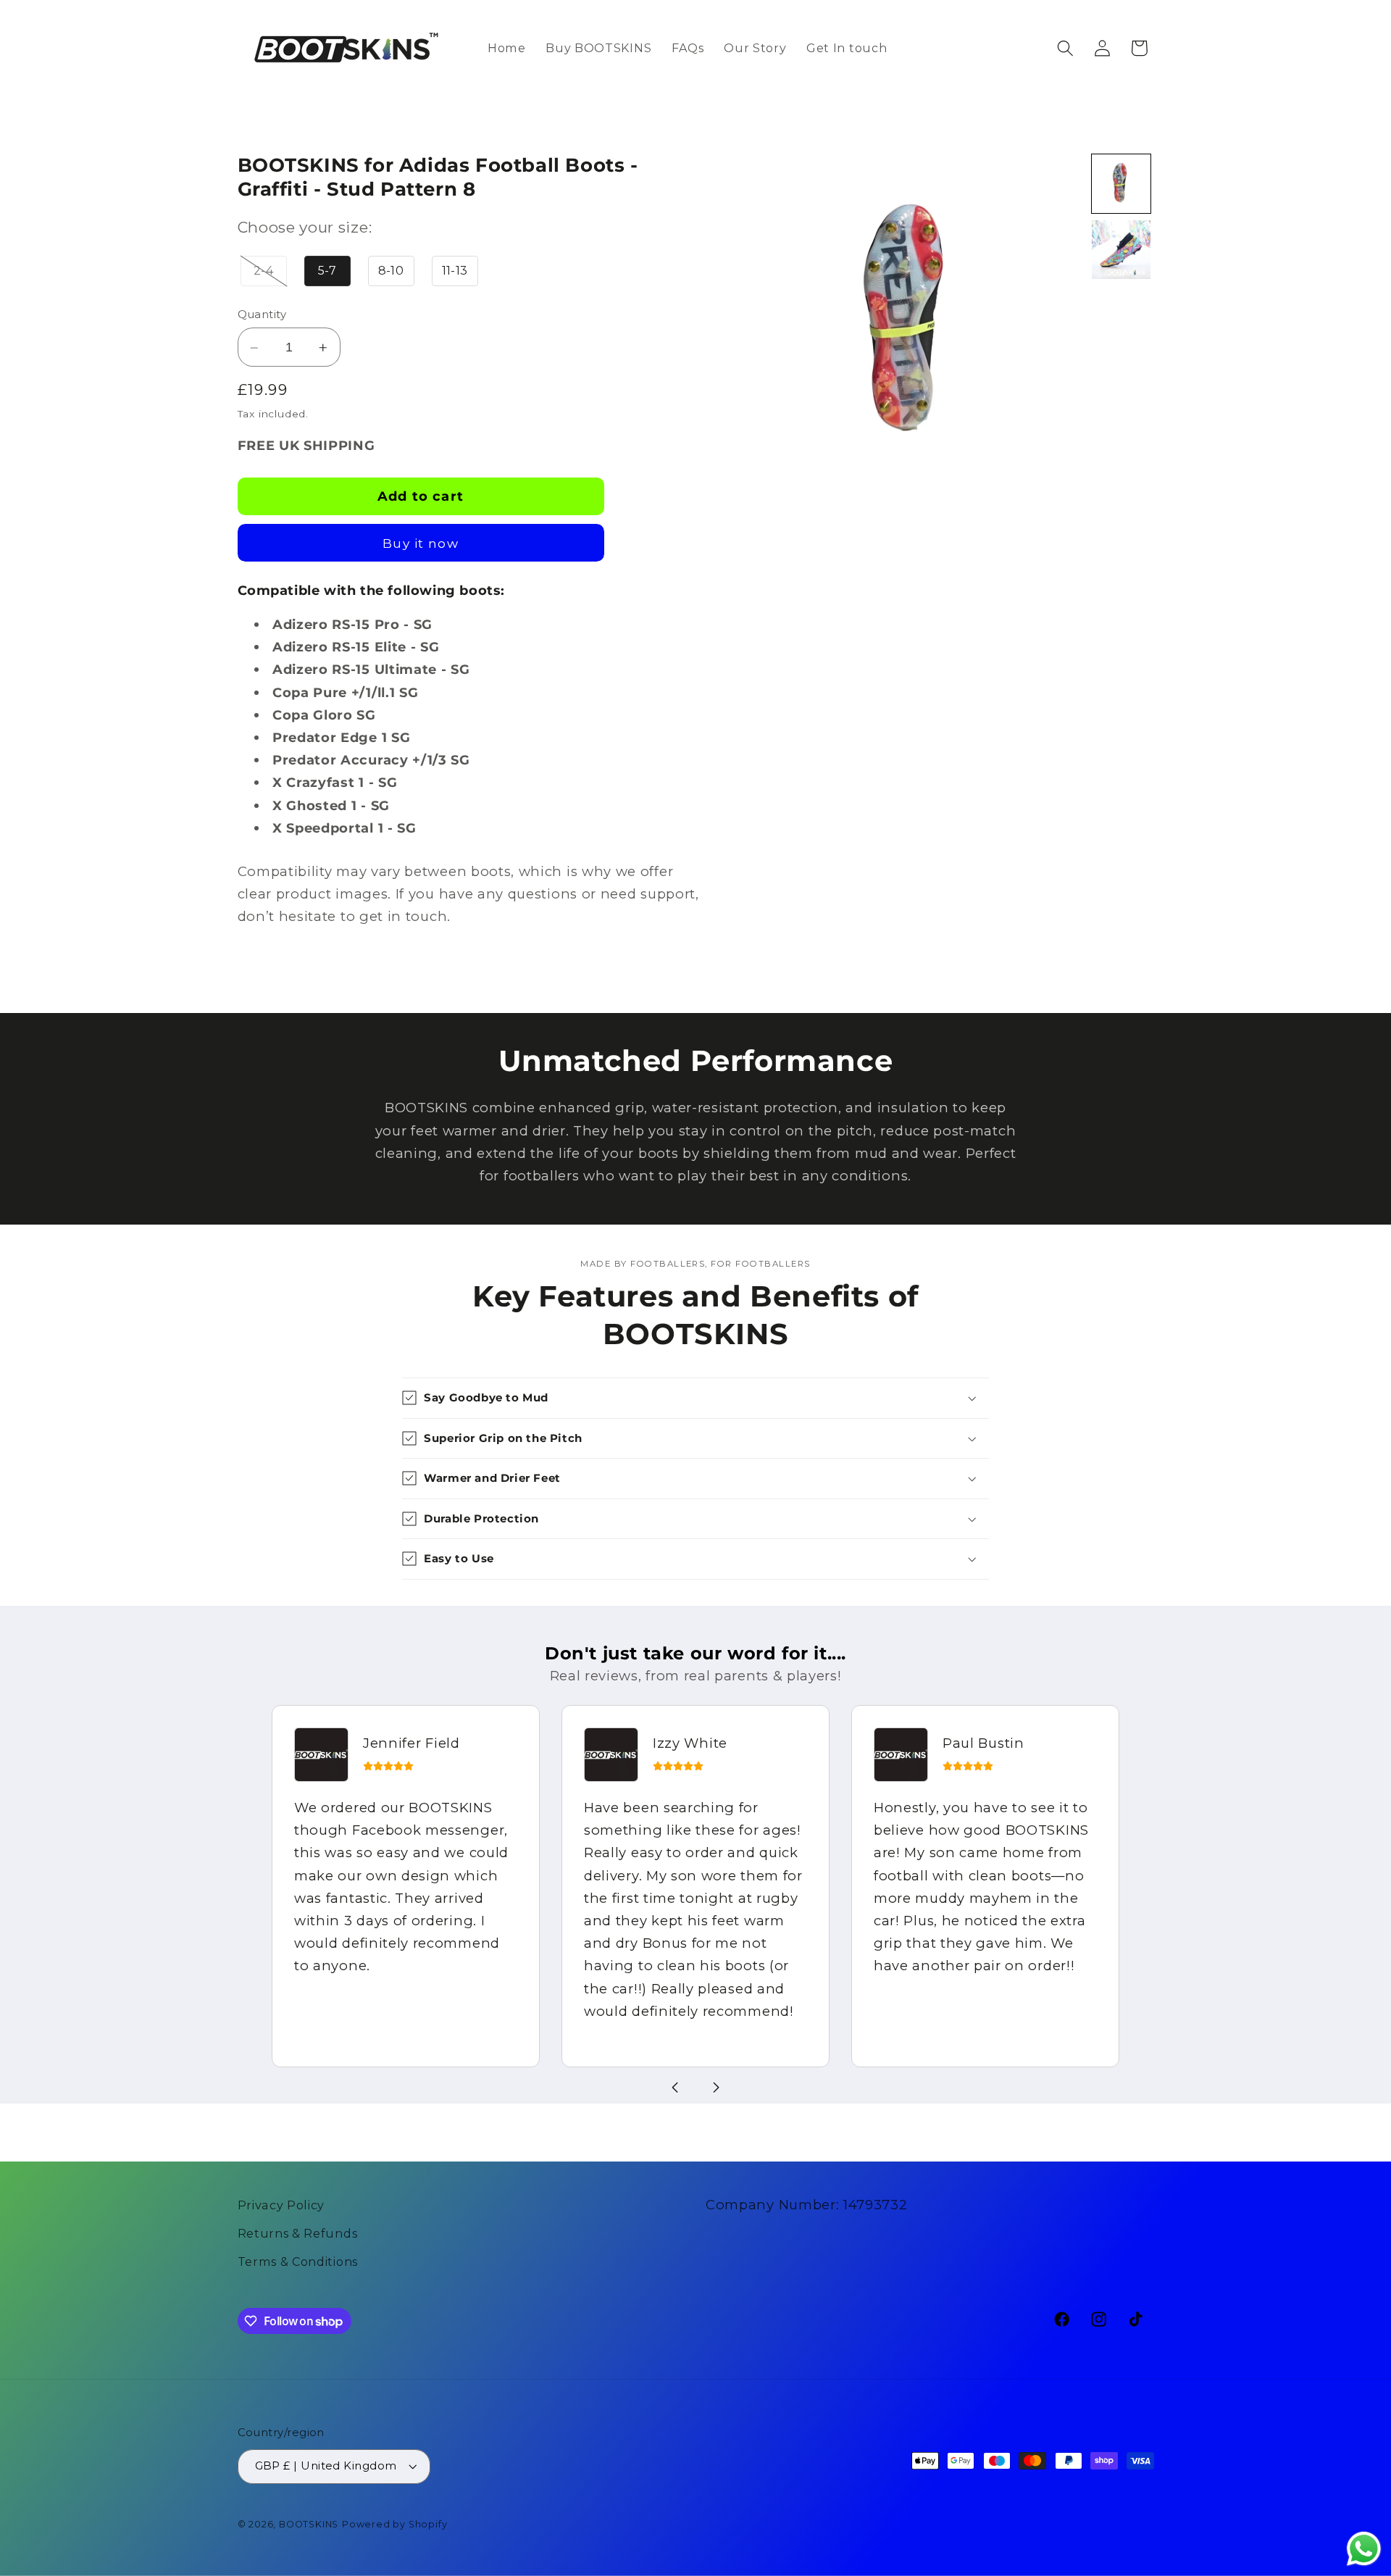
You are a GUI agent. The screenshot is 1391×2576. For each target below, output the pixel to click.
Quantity (262, 315)
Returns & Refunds (298, 2233)
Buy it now (421, 544)
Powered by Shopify (395, 2524)
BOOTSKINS (309, 2524)
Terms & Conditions (298, 2262)
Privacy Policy (281, 2205)
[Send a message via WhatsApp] (1364, 2549)
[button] (1065, 48)
